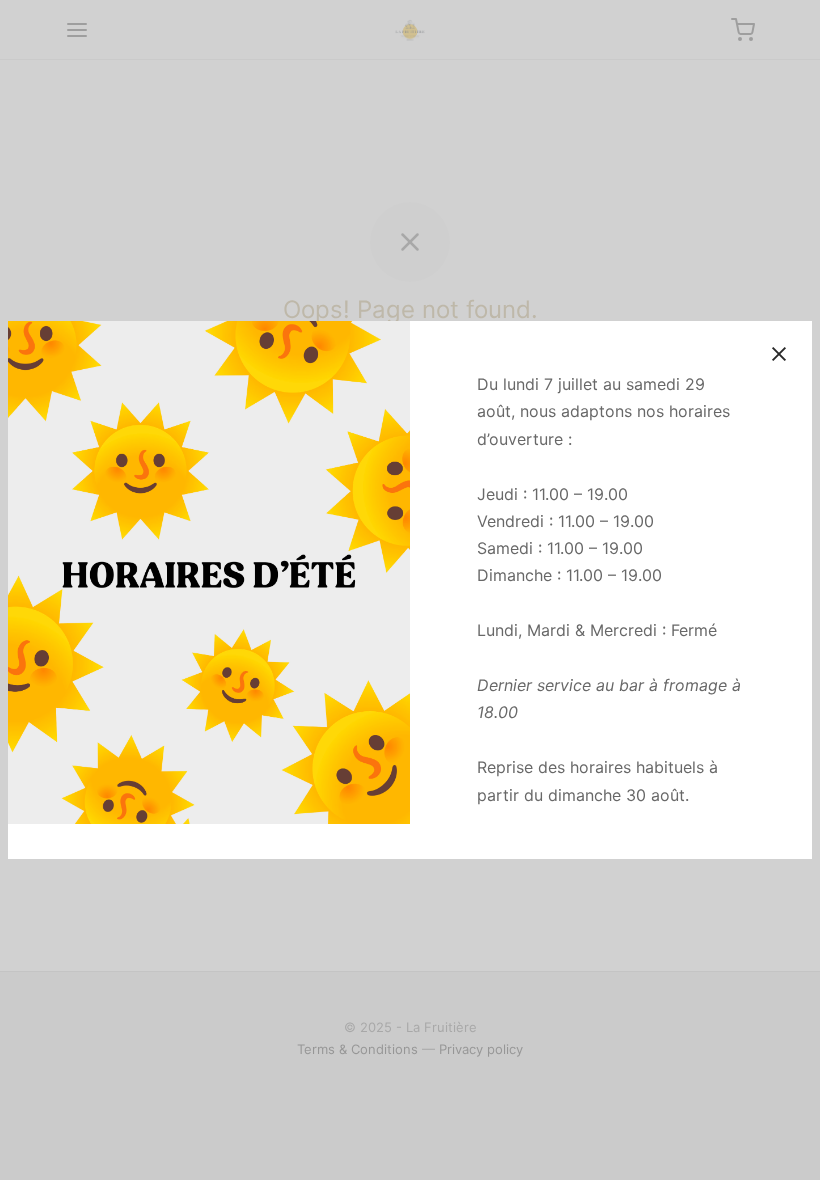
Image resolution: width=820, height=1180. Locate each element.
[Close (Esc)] (779, 354)
